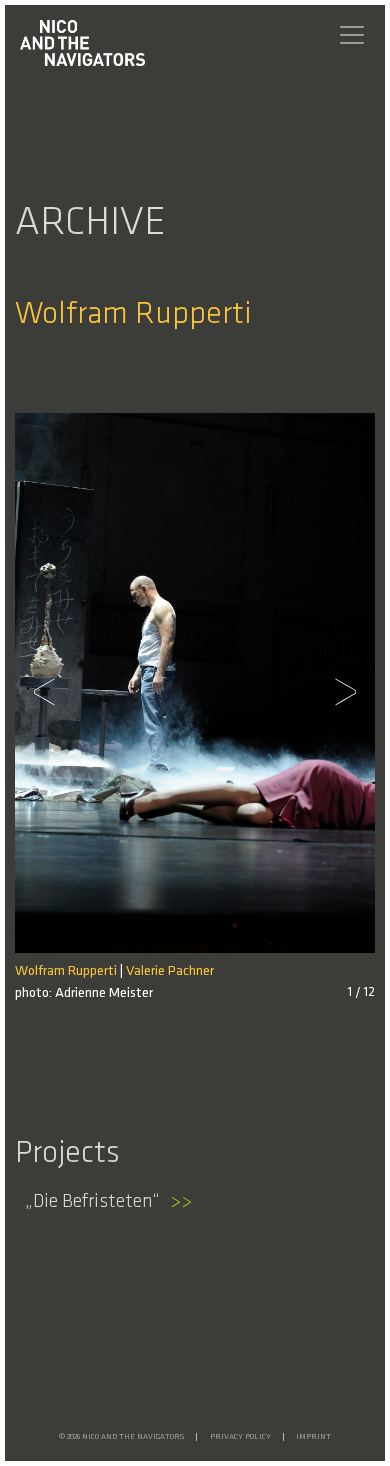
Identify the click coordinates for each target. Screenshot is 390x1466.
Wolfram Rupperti (66, 971)
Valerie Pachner (170, 971)
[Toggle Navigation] (352, 35)
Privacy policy (240, 1437)
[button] (50, 692)
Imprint (313, 1437)
